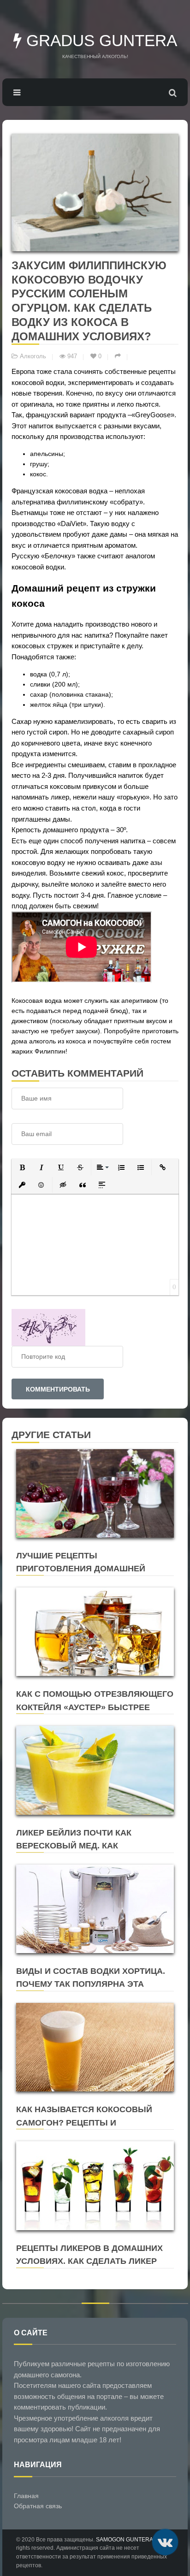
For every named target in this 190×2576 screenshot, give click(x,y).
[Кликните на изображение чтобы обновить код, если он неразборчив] (48, 1326)
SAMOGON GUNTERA (124, 2540)
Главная (26, 2496)
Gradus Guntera (99, 40)
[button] (22, 1167)
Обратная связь (38, 2506)
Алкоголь (33, 356)
